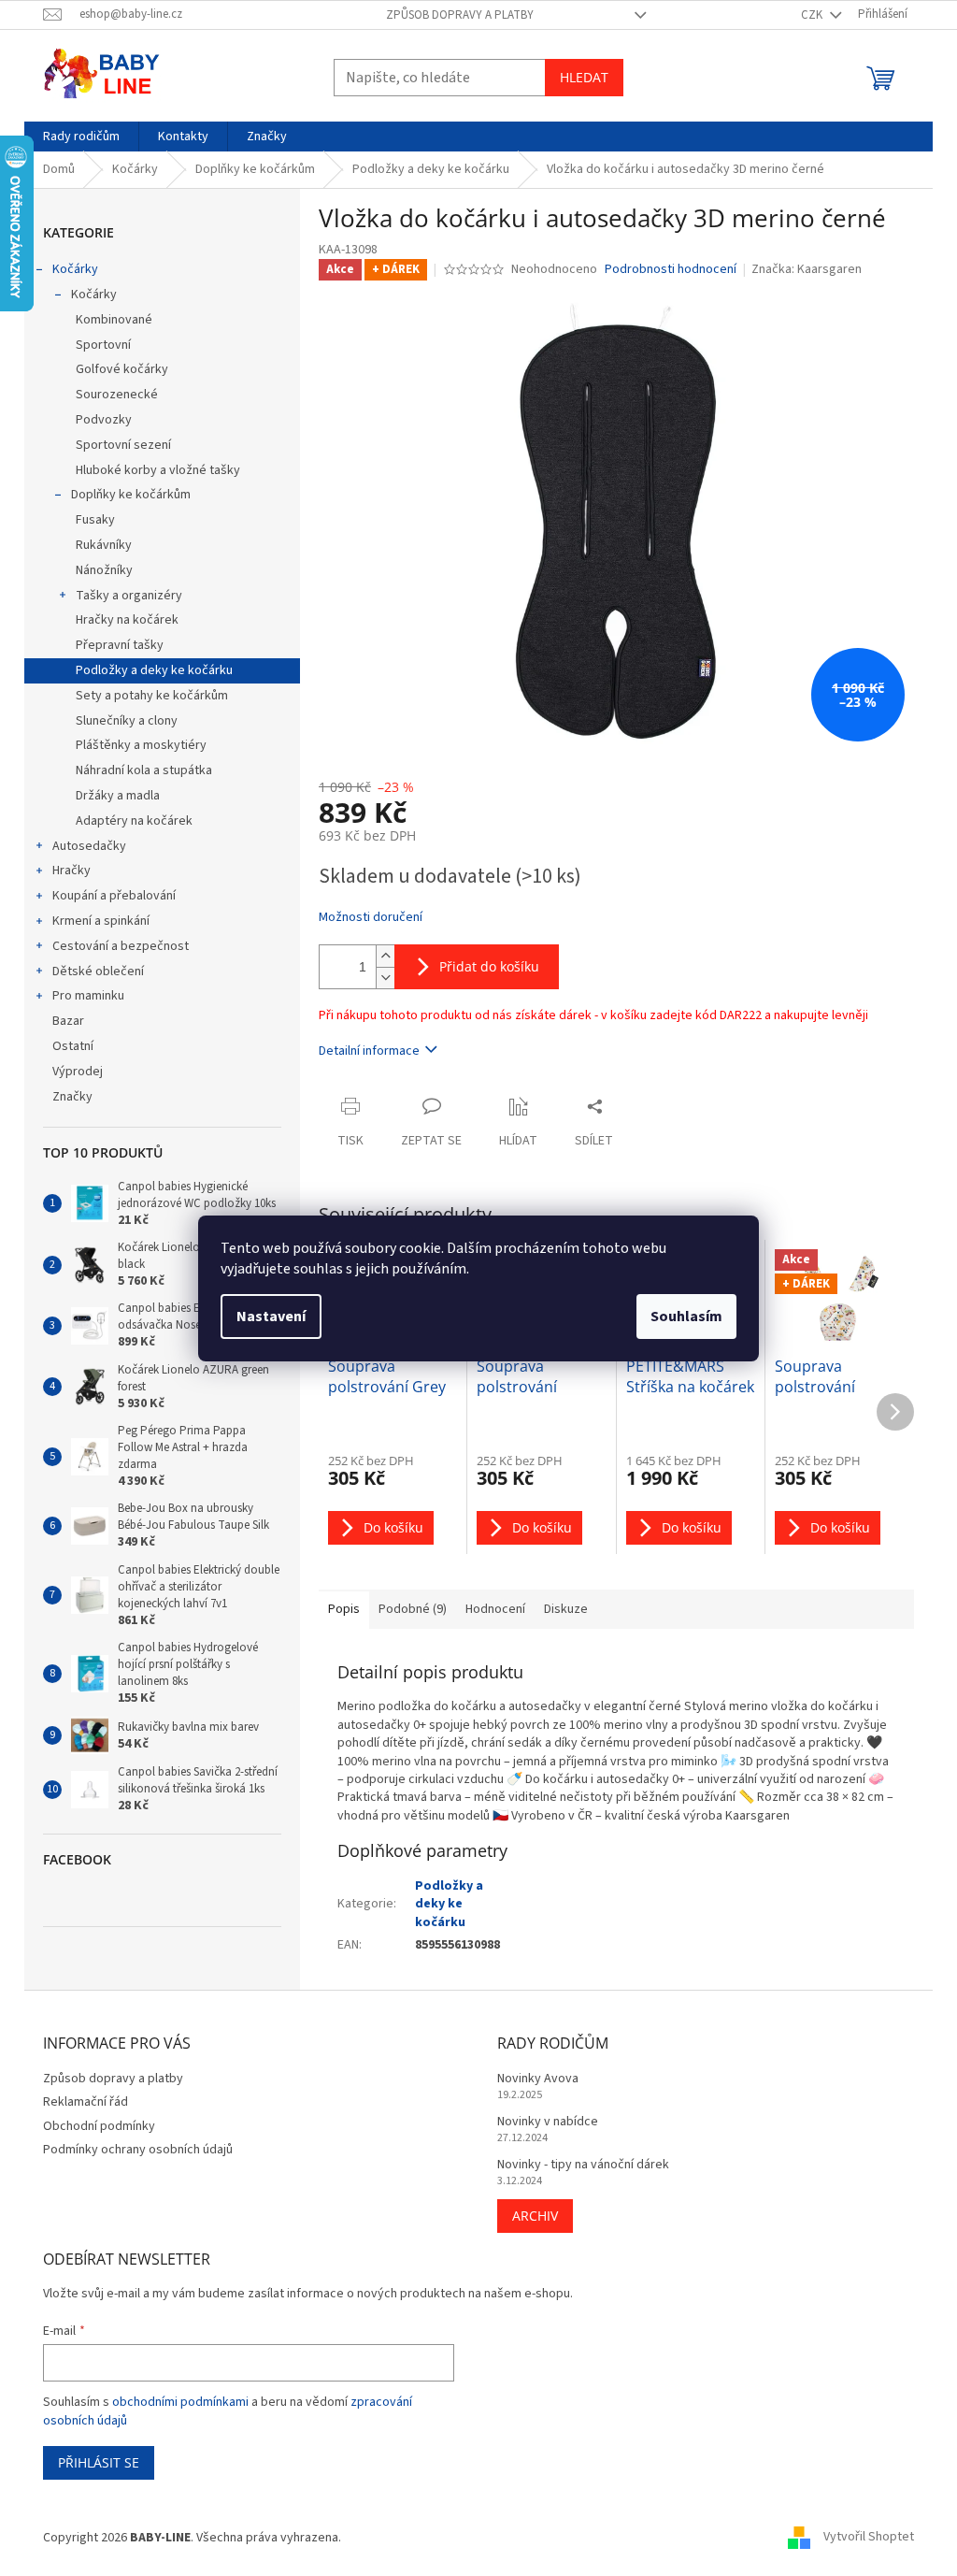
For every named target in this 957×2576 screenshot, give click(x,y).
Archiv (535, 2216)
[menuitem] (81, 137)
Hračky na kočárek (127, 620)
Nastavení (271, 1317)
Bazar (68, 1021)
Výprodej (78, 1072)
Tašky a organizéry (129, 596)
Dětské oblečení (98, 971)
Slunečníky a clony (127, 721)
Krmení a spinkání (101, 921)
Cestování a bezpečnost (121, 946)
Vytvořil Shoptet (869, 2538)
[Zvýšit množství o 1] (385, 956)
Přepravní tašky (120, 645)
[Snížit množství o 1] (385, 978)
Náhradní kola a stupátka (144, 770)
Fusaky (95, 520)
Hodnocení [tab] (495, 1609)
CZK (813, 15)
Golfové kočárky (122, 369)
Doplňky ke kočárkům (131, 495)
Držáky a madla (118, 796)
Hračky (71, 871)
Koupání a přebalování (114, 896)
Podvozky (104, 420)
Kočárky (75, 269)
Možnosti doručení (371, 918)
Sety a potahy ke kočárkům (152, 696)
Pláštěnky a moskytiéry (141, 745)
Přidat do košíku (489, 966)
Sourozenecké (117, 395)
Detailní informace (369, 1051)
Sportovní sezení (123, 445)
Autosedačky (89, 846)
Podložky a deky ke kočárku (154, 670)
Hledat (584, 77)
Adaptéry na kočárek (134, 821)
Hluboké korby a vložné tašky (158, 470)
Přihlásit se (99, 2462)
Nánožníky (104, 570)
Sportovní (103, 345)
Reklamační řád (86, 2102)
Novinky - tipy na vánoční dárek (583, 2165)
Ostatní (73, 1046)
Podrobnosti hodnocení (671, 270)
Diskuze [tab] (566, 1609)
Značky (72, 1097)
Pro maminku (88, 996)
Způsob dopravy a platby (460, 15)
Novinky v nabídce (548, 2122)
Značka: (807, 269)
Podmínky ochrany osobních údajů (138, 2150)
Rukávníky (104, 545)
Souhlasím (686, 1317)
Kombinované (114, 320)
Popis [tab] (344, 1609)
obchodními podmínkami (180, 2402)
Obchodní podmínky (99, 2126)
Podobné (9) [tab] (413, 1609)
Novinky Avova (538, 2079)
